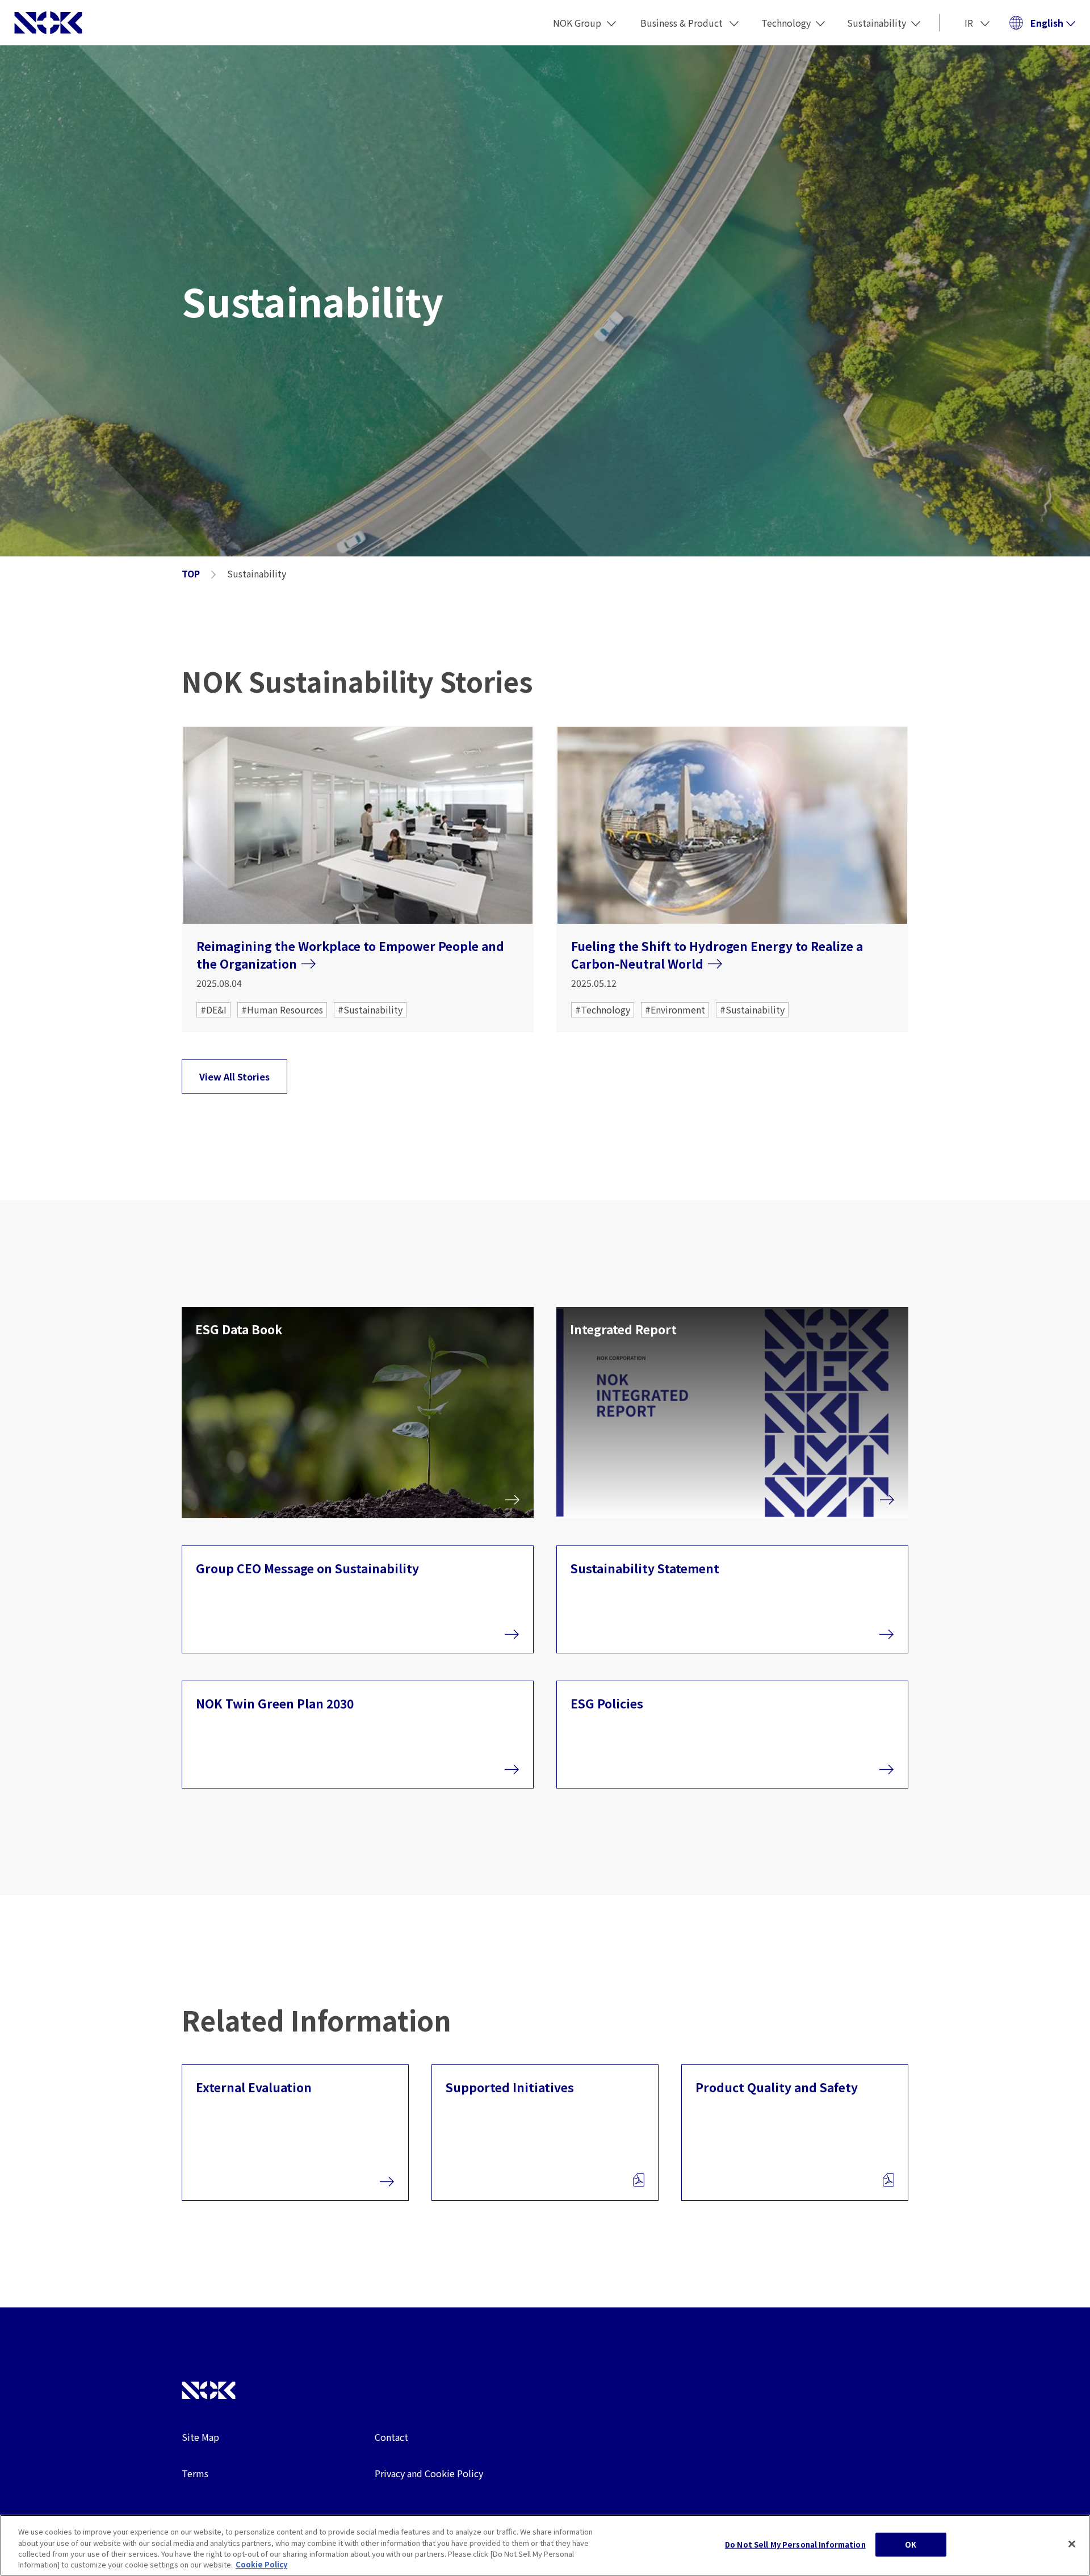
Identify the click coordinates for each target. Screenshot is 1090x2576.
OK (911, 2544)
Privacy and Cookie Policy (429, 2473)
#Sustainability (370, 1010)
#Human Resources (282, 1010)
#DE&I (213, 1010)
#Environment (675, 1010)
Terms (195, 2473)
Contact (391, 2437)
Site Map (200, 2437)
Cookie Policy (261, 2564)
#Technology (603, 1010)
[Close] (1072, 2544)
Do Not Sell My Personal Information (795, 2544)
